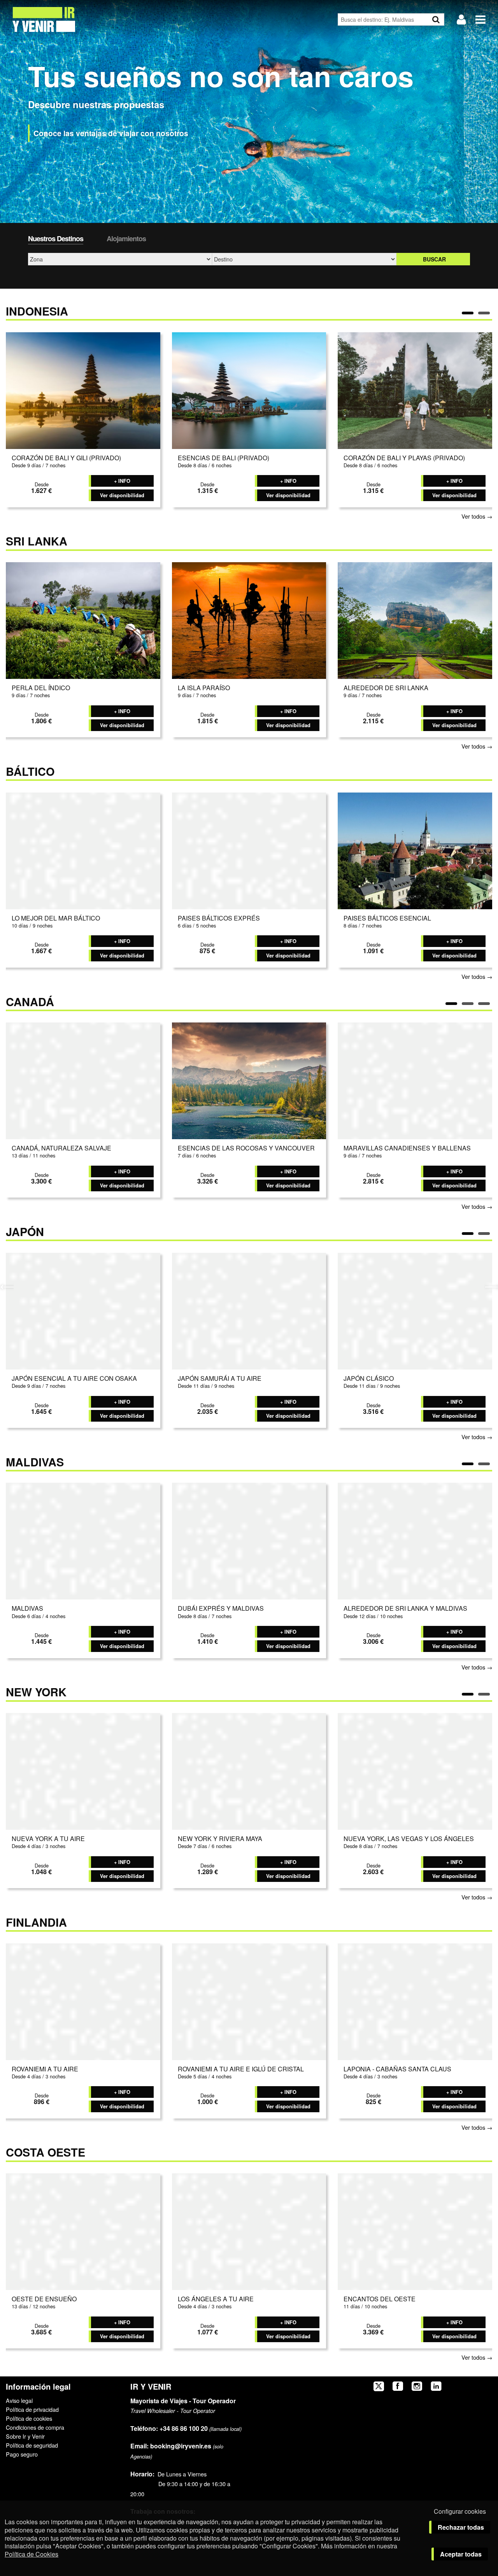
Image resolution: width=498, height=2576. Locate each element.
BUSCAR (434, 259)
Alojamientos (126, 238)
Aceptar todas (461, 2554)
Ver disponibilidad (122, 495)
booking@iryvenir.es (171, 2446)
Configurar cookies (460, 2511)
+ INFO (122, 481)
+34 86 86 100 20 (184, 2428)
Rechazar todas (461, 2527)
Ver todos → (477, 516)
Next (491, 1286)
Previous (7, 1286)
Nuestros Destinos (56, 238)
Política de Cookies (32, 2554)
